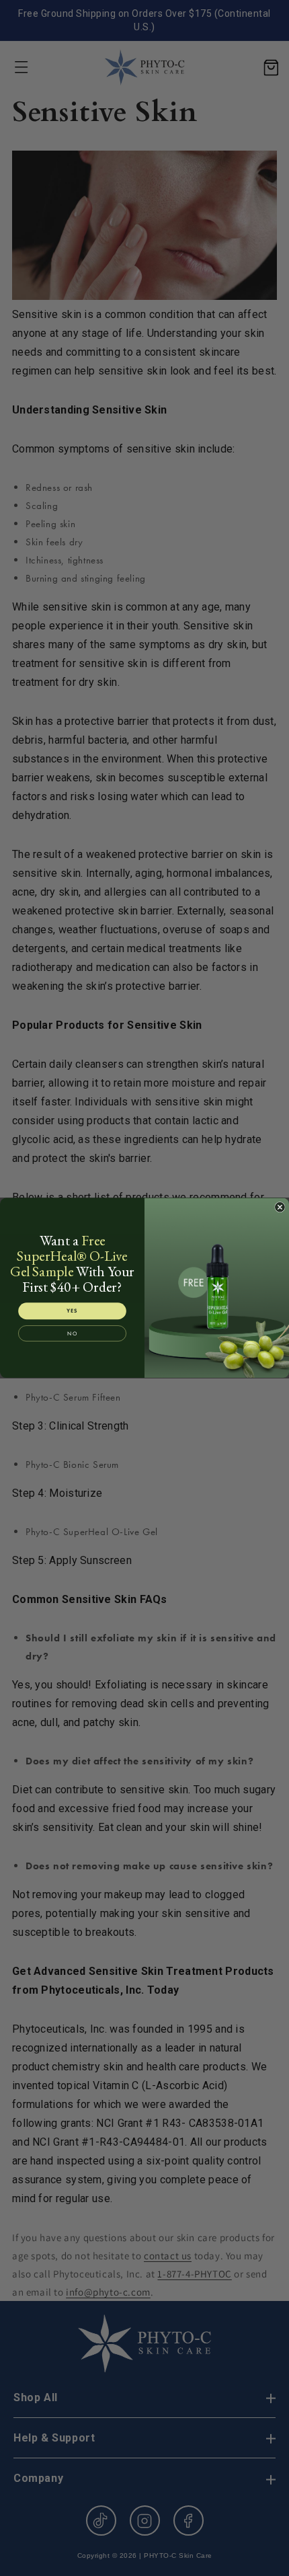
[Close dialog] (280, 1208)
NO (72, 1333)
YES (72, 1311)
